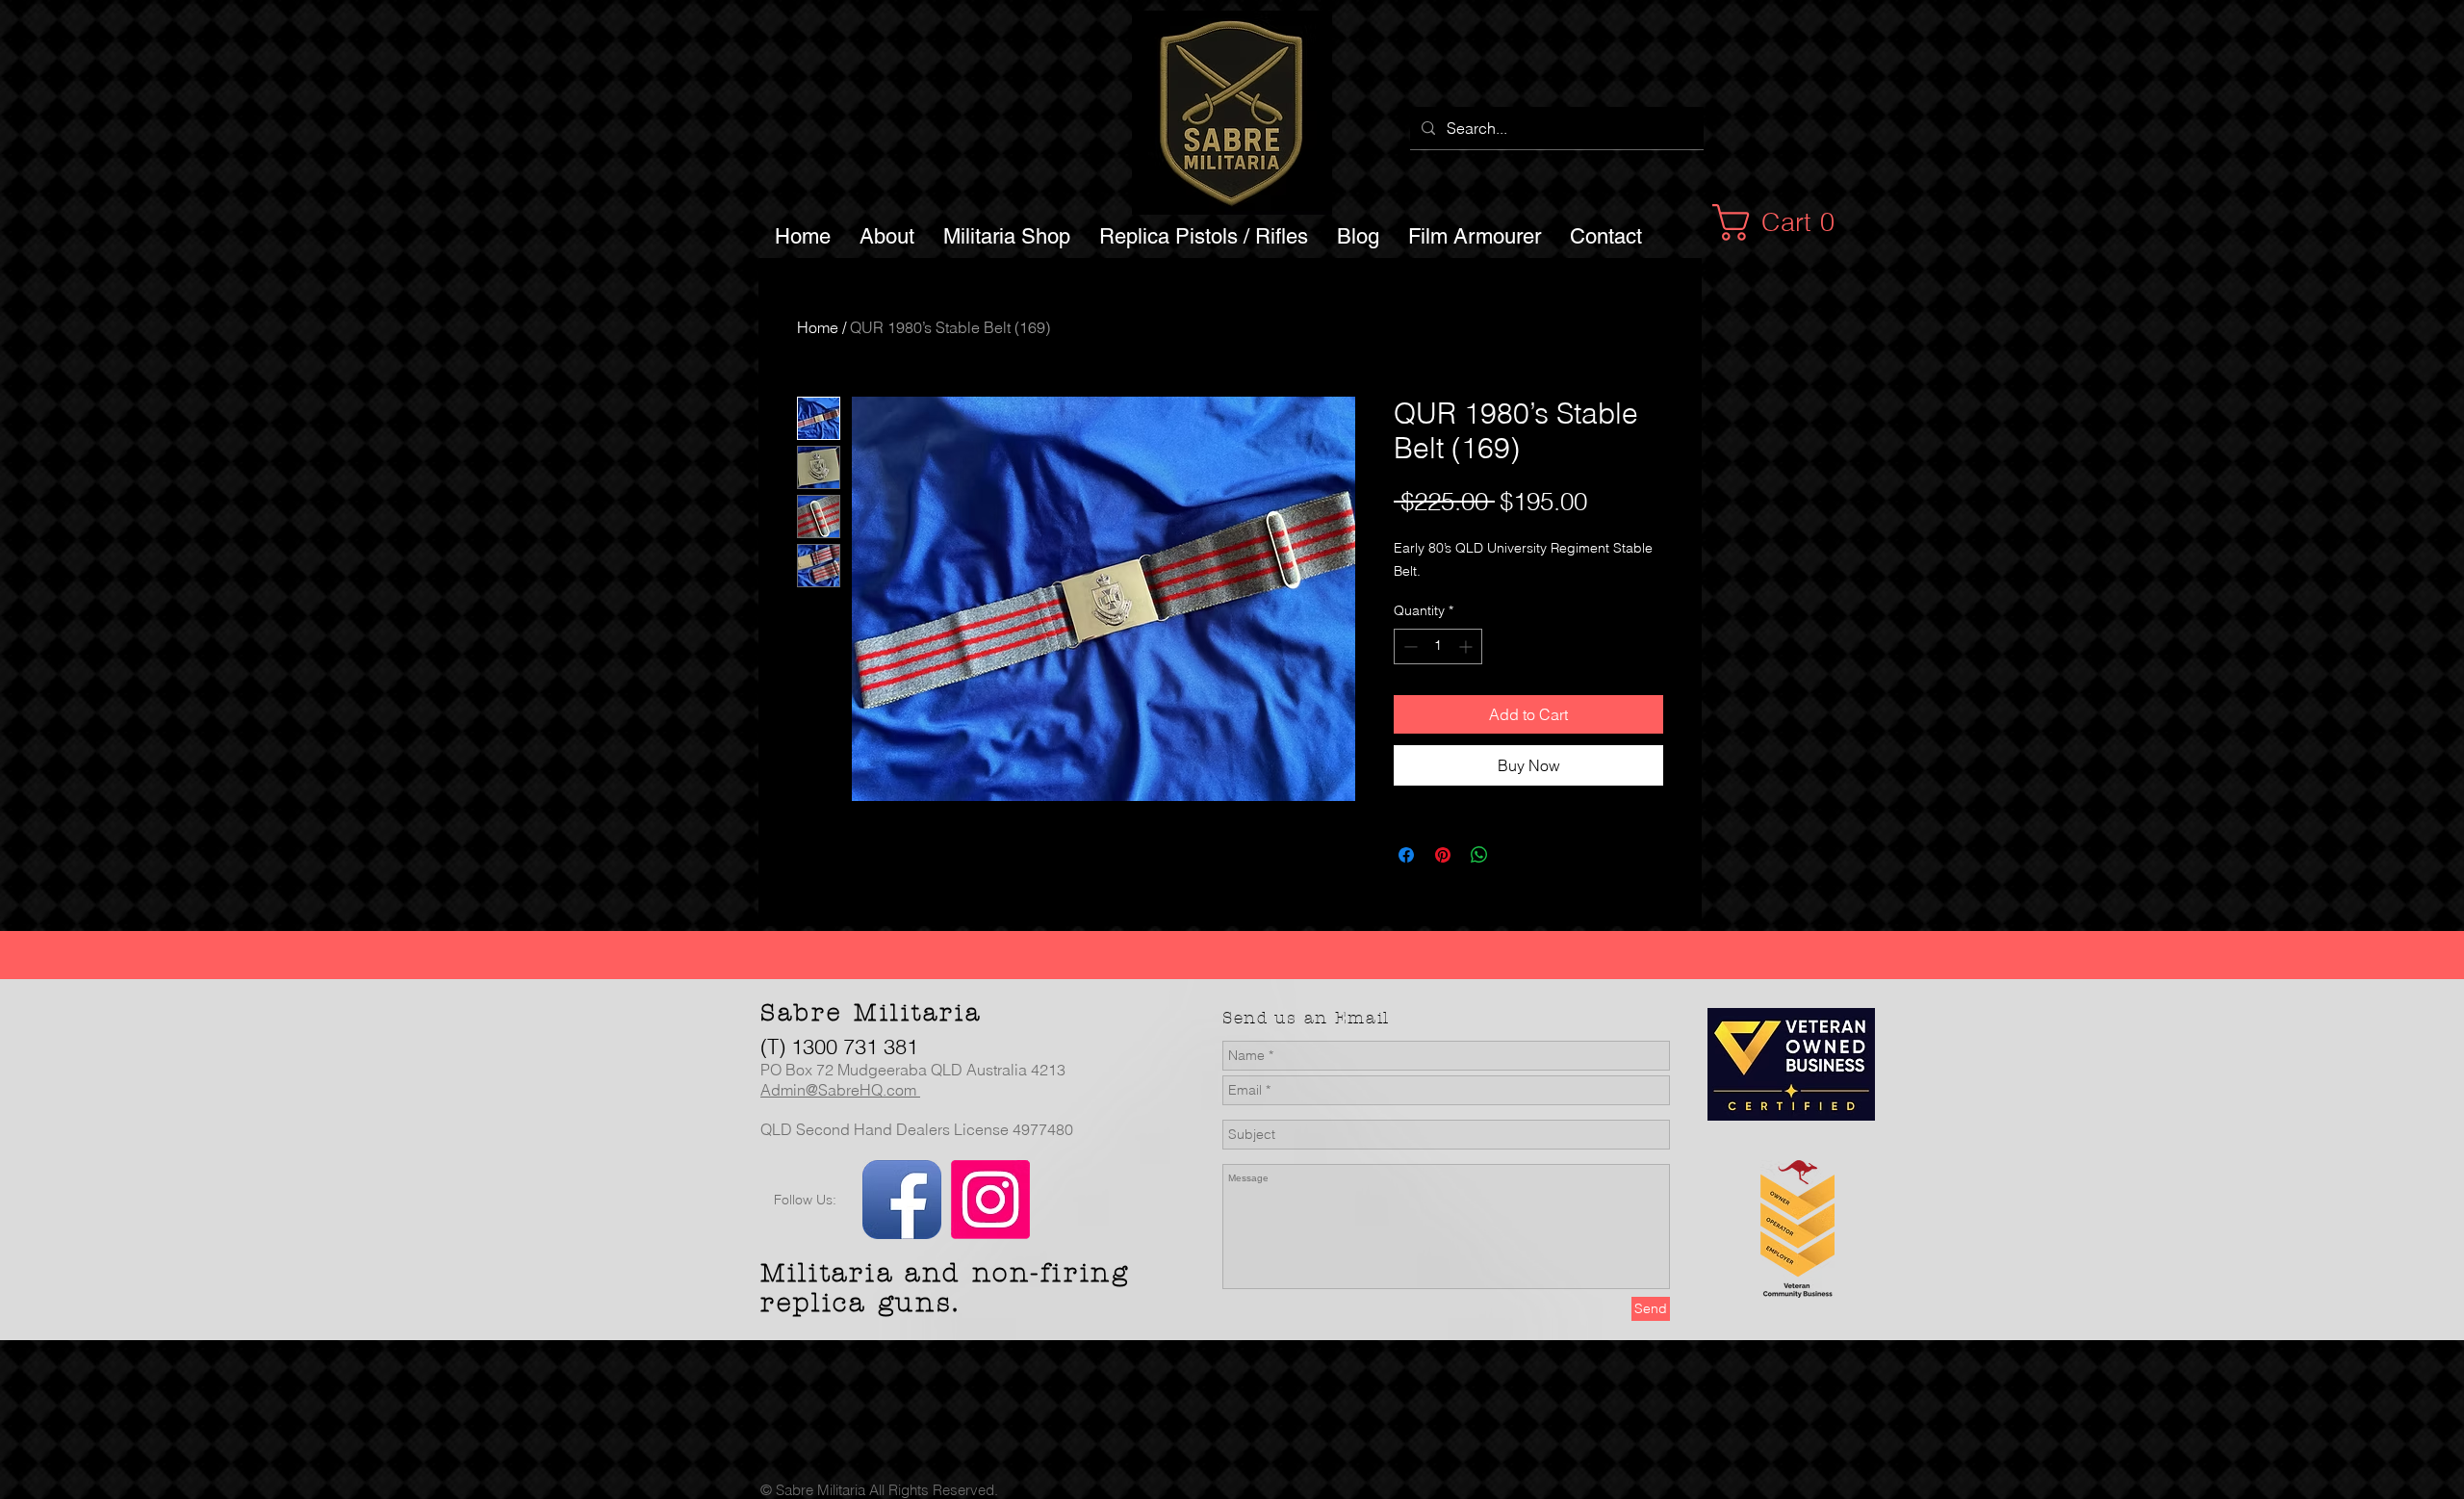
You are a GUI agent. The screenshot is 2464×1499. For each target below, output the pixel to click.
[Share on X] (1516, 855)
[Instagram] (990, 1200)
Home (818, 327)
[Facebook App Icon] (902, 1200)
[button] (1784, 222)
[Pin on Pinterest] (1443, 855)
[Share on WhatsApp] (1479, 855)
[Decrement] (1409, 646)
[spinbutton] (1438, 646)
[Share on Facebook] (1406, 855)
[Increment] (1467, 646)
